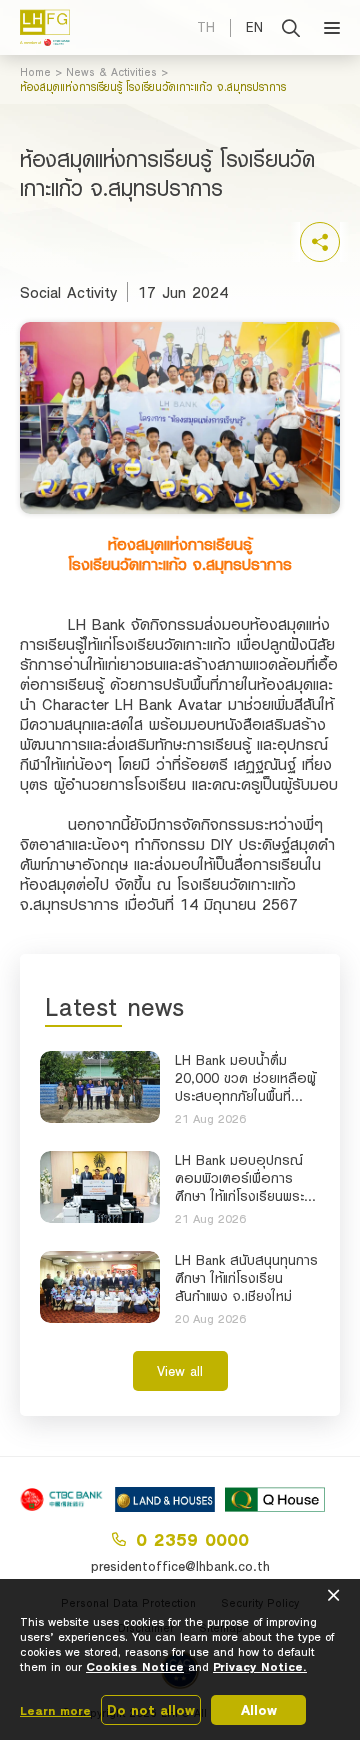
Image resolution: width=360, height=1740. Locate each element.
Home (35, 72)
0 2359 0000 (192, 1539)
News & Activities (111, 72)
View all (180, 1371)
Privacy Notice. (260, 1666)
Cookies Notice (135, 1666)
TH (206, 27)
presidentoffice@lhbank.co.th (180, 1566)
